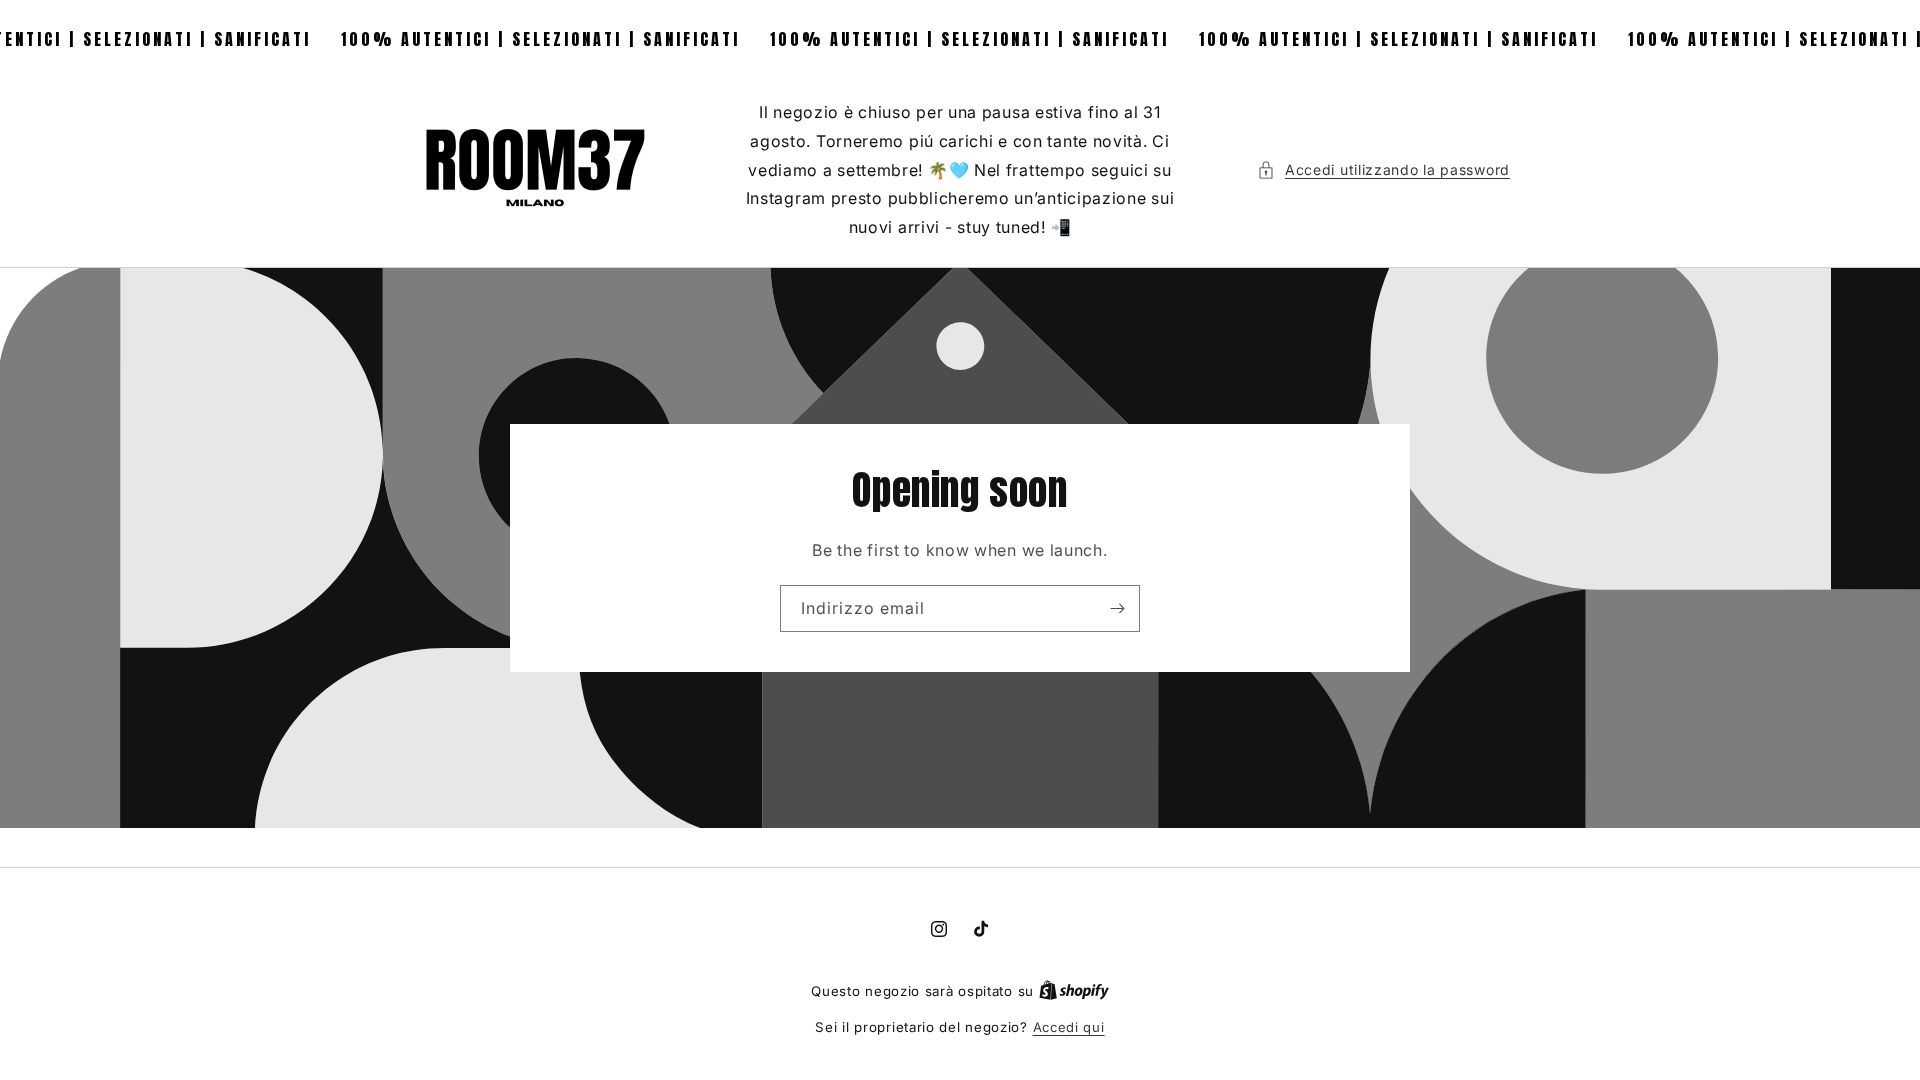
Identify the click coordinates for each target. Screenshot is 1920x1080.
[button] (1383, 169)
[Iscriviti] (1117, 608)
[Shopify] (1074, 991)
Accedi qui (1069, 1027)
